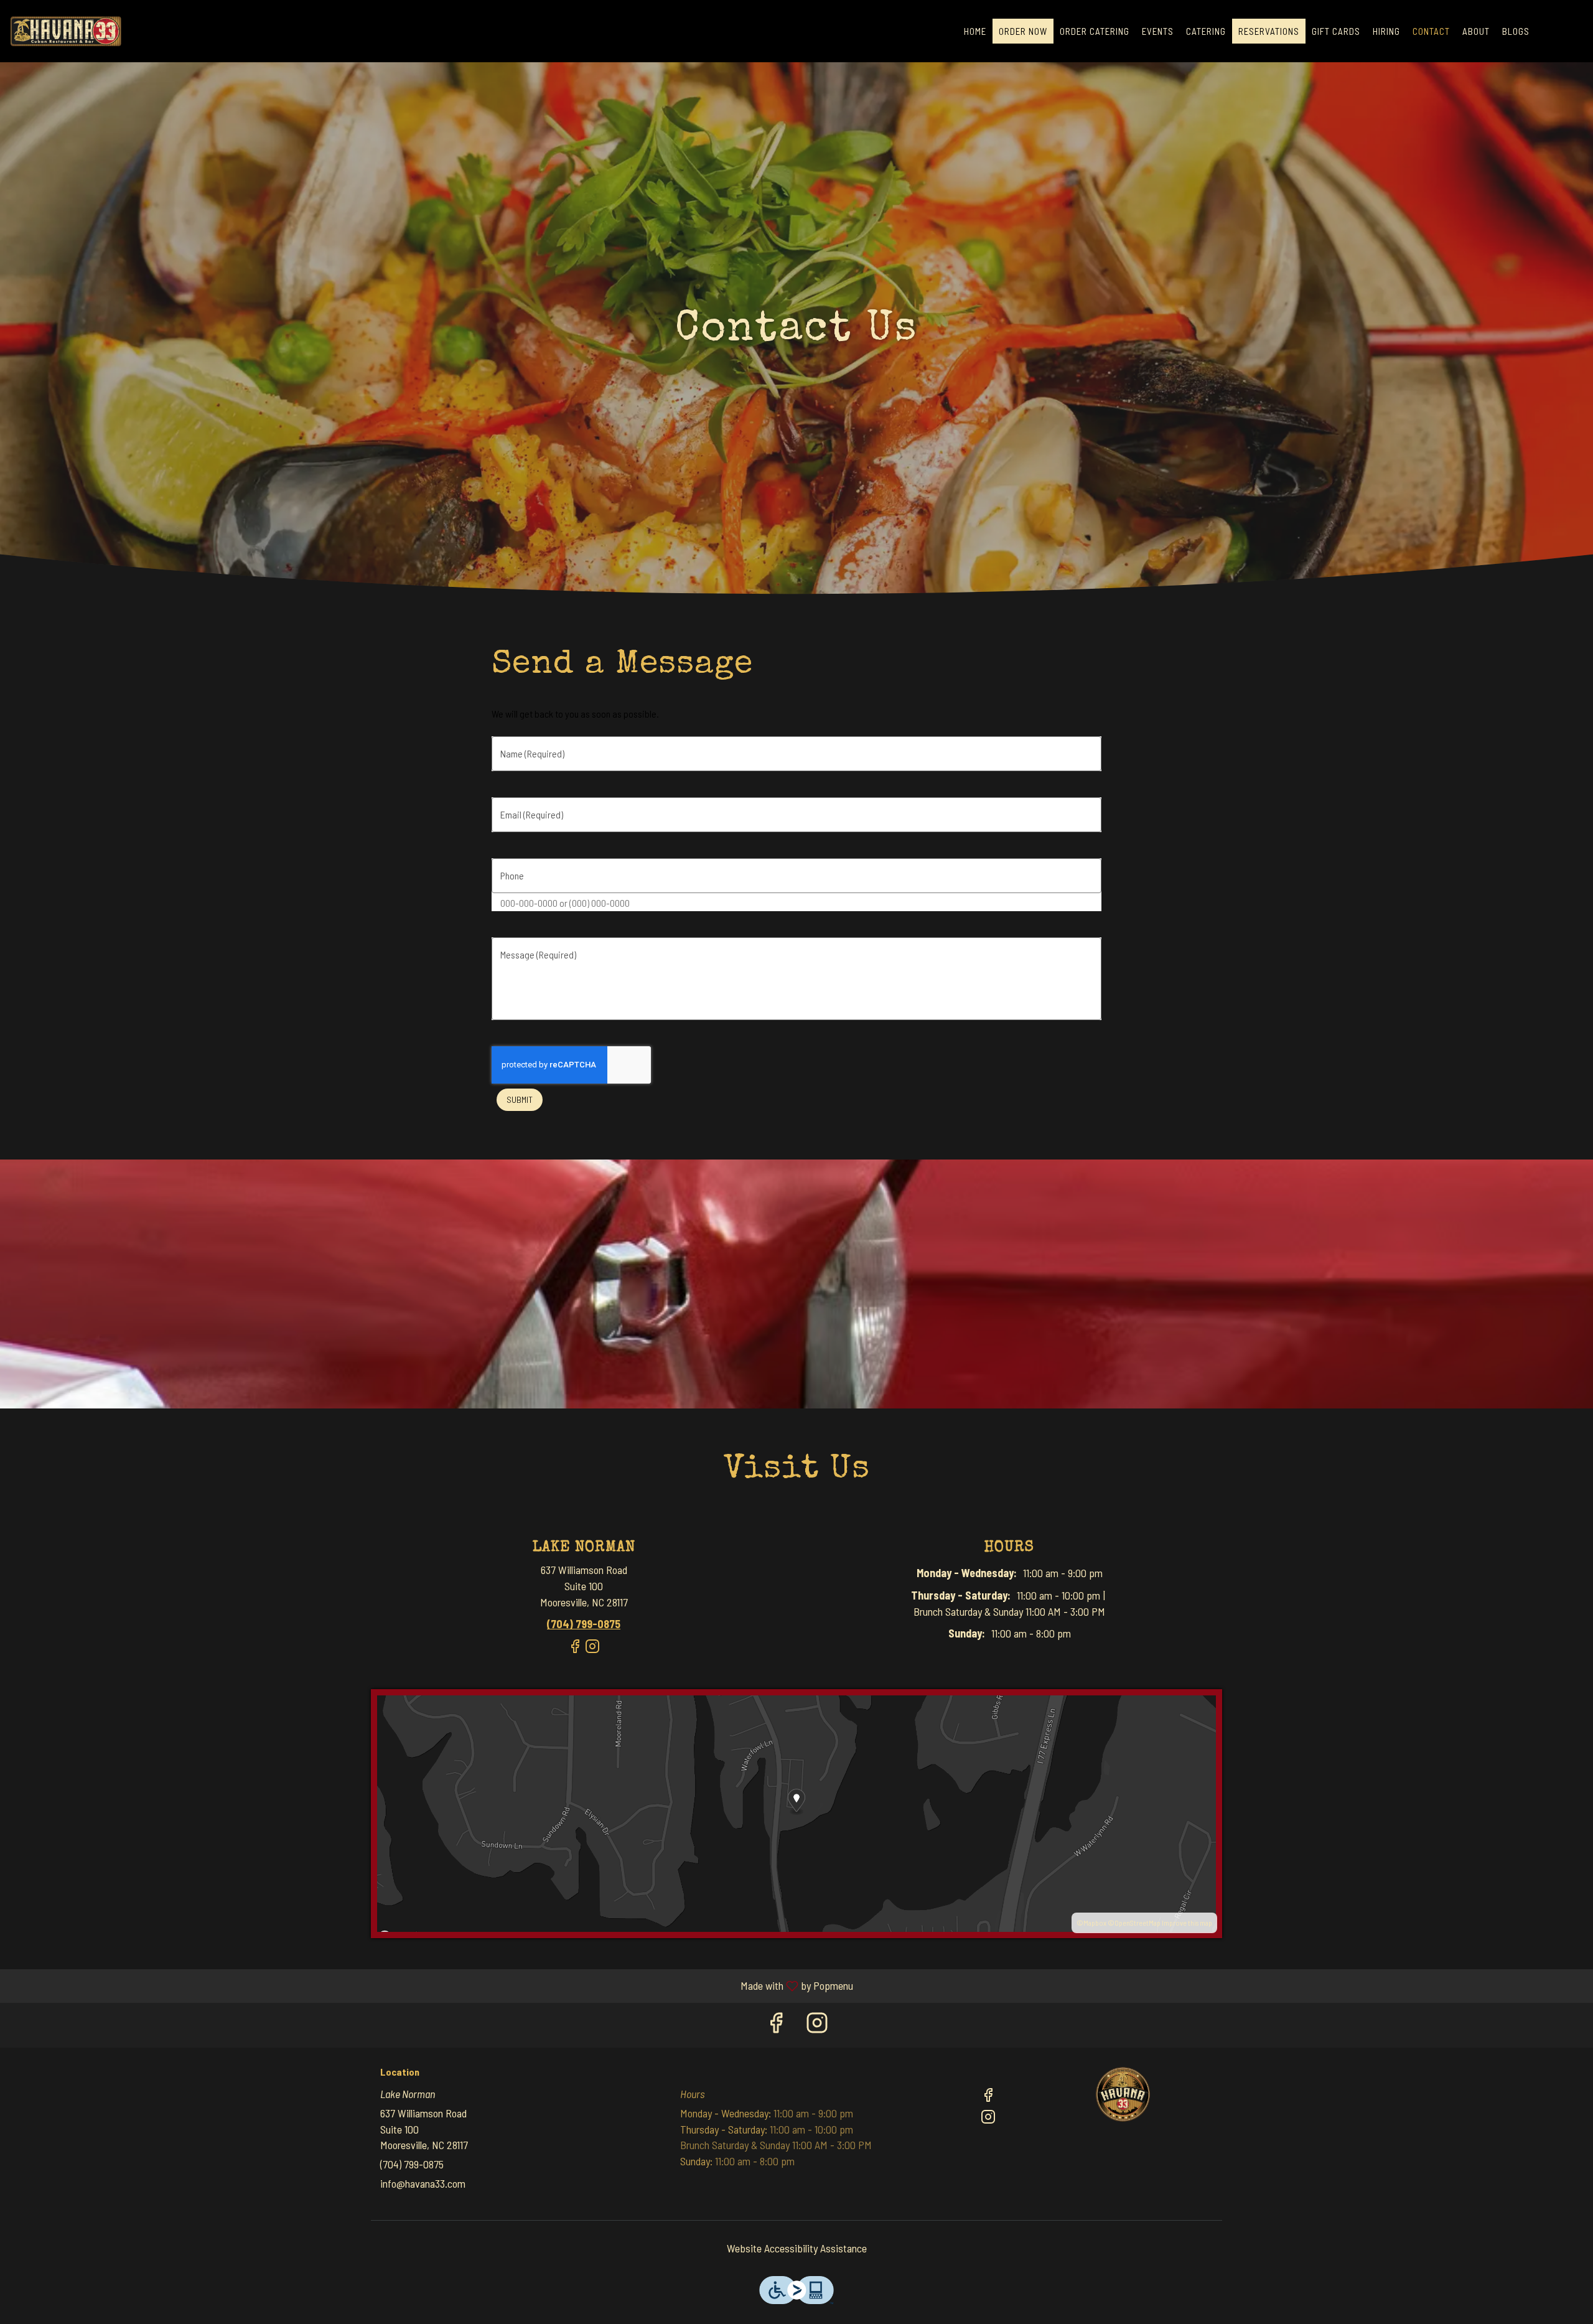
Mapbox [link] (1095, 1923)
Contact (1431, 31)
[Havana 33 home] (66, 31)
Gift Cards (1336, 31)
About (1476, 31)
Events (1158, 31)
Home (975, 31)
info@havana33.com (423, 2183)
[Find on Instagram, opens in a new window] (592, 1652)
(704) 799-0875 (412, 2164)
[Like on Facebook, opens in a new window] (575, 1652)
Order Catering (1095, 31)
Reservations (1269, 31)
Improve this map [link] (1187, 1923)
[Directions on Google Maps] (796, 1812)
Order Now (1023, 31)
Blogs (1516, 31)
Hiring (1386, 31)
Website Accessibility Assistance (797, 2248)
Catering (1206, 31)
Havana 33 (1123, 2094)
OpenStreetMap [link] (1138, 1923)
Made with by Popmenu (431, 1986)
